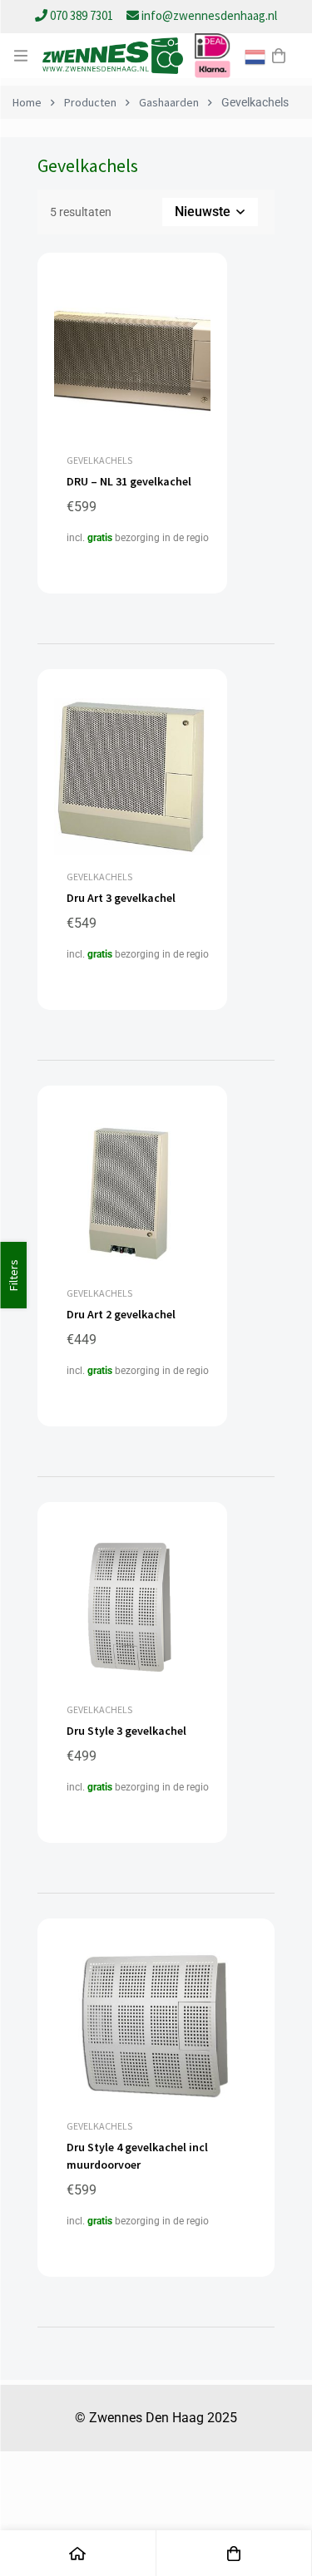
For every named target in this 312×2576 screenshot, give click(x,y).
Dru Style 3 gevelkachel (126, 1731)
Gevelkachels (99, 460)
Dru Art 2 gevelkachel (121, 1314)
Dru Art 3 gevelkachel (121, 898)
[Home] (78, 2553)
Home (27, 102)
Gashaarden (169, 102)
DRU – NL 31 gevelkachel (129, 481)
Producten (90, 102)
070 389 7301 (82, 15)
